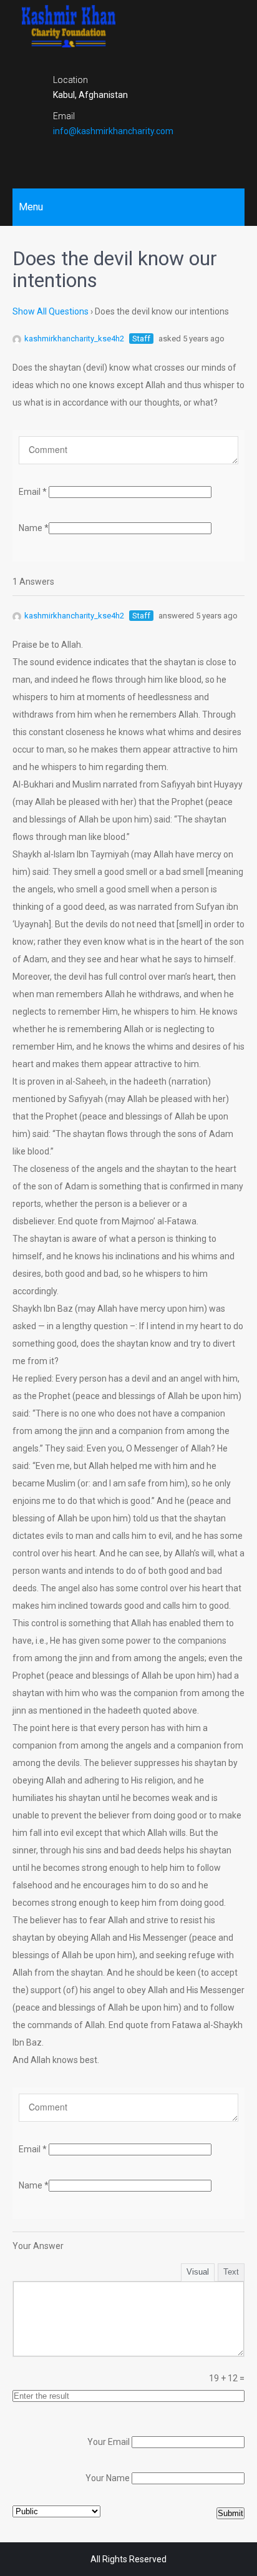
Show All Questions (51, 311)
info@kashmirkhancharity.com (113, 131)
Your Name (108, 2478)
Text (231, 2272)
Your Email (109, 2442)
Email (33, 492)
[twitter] (128, 157)
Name (34, 528)
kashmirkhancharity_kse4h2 (74, 339)
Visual (198, 2272)
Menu (31, 207)
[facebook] (107, 157)
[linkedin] (150, 157)
